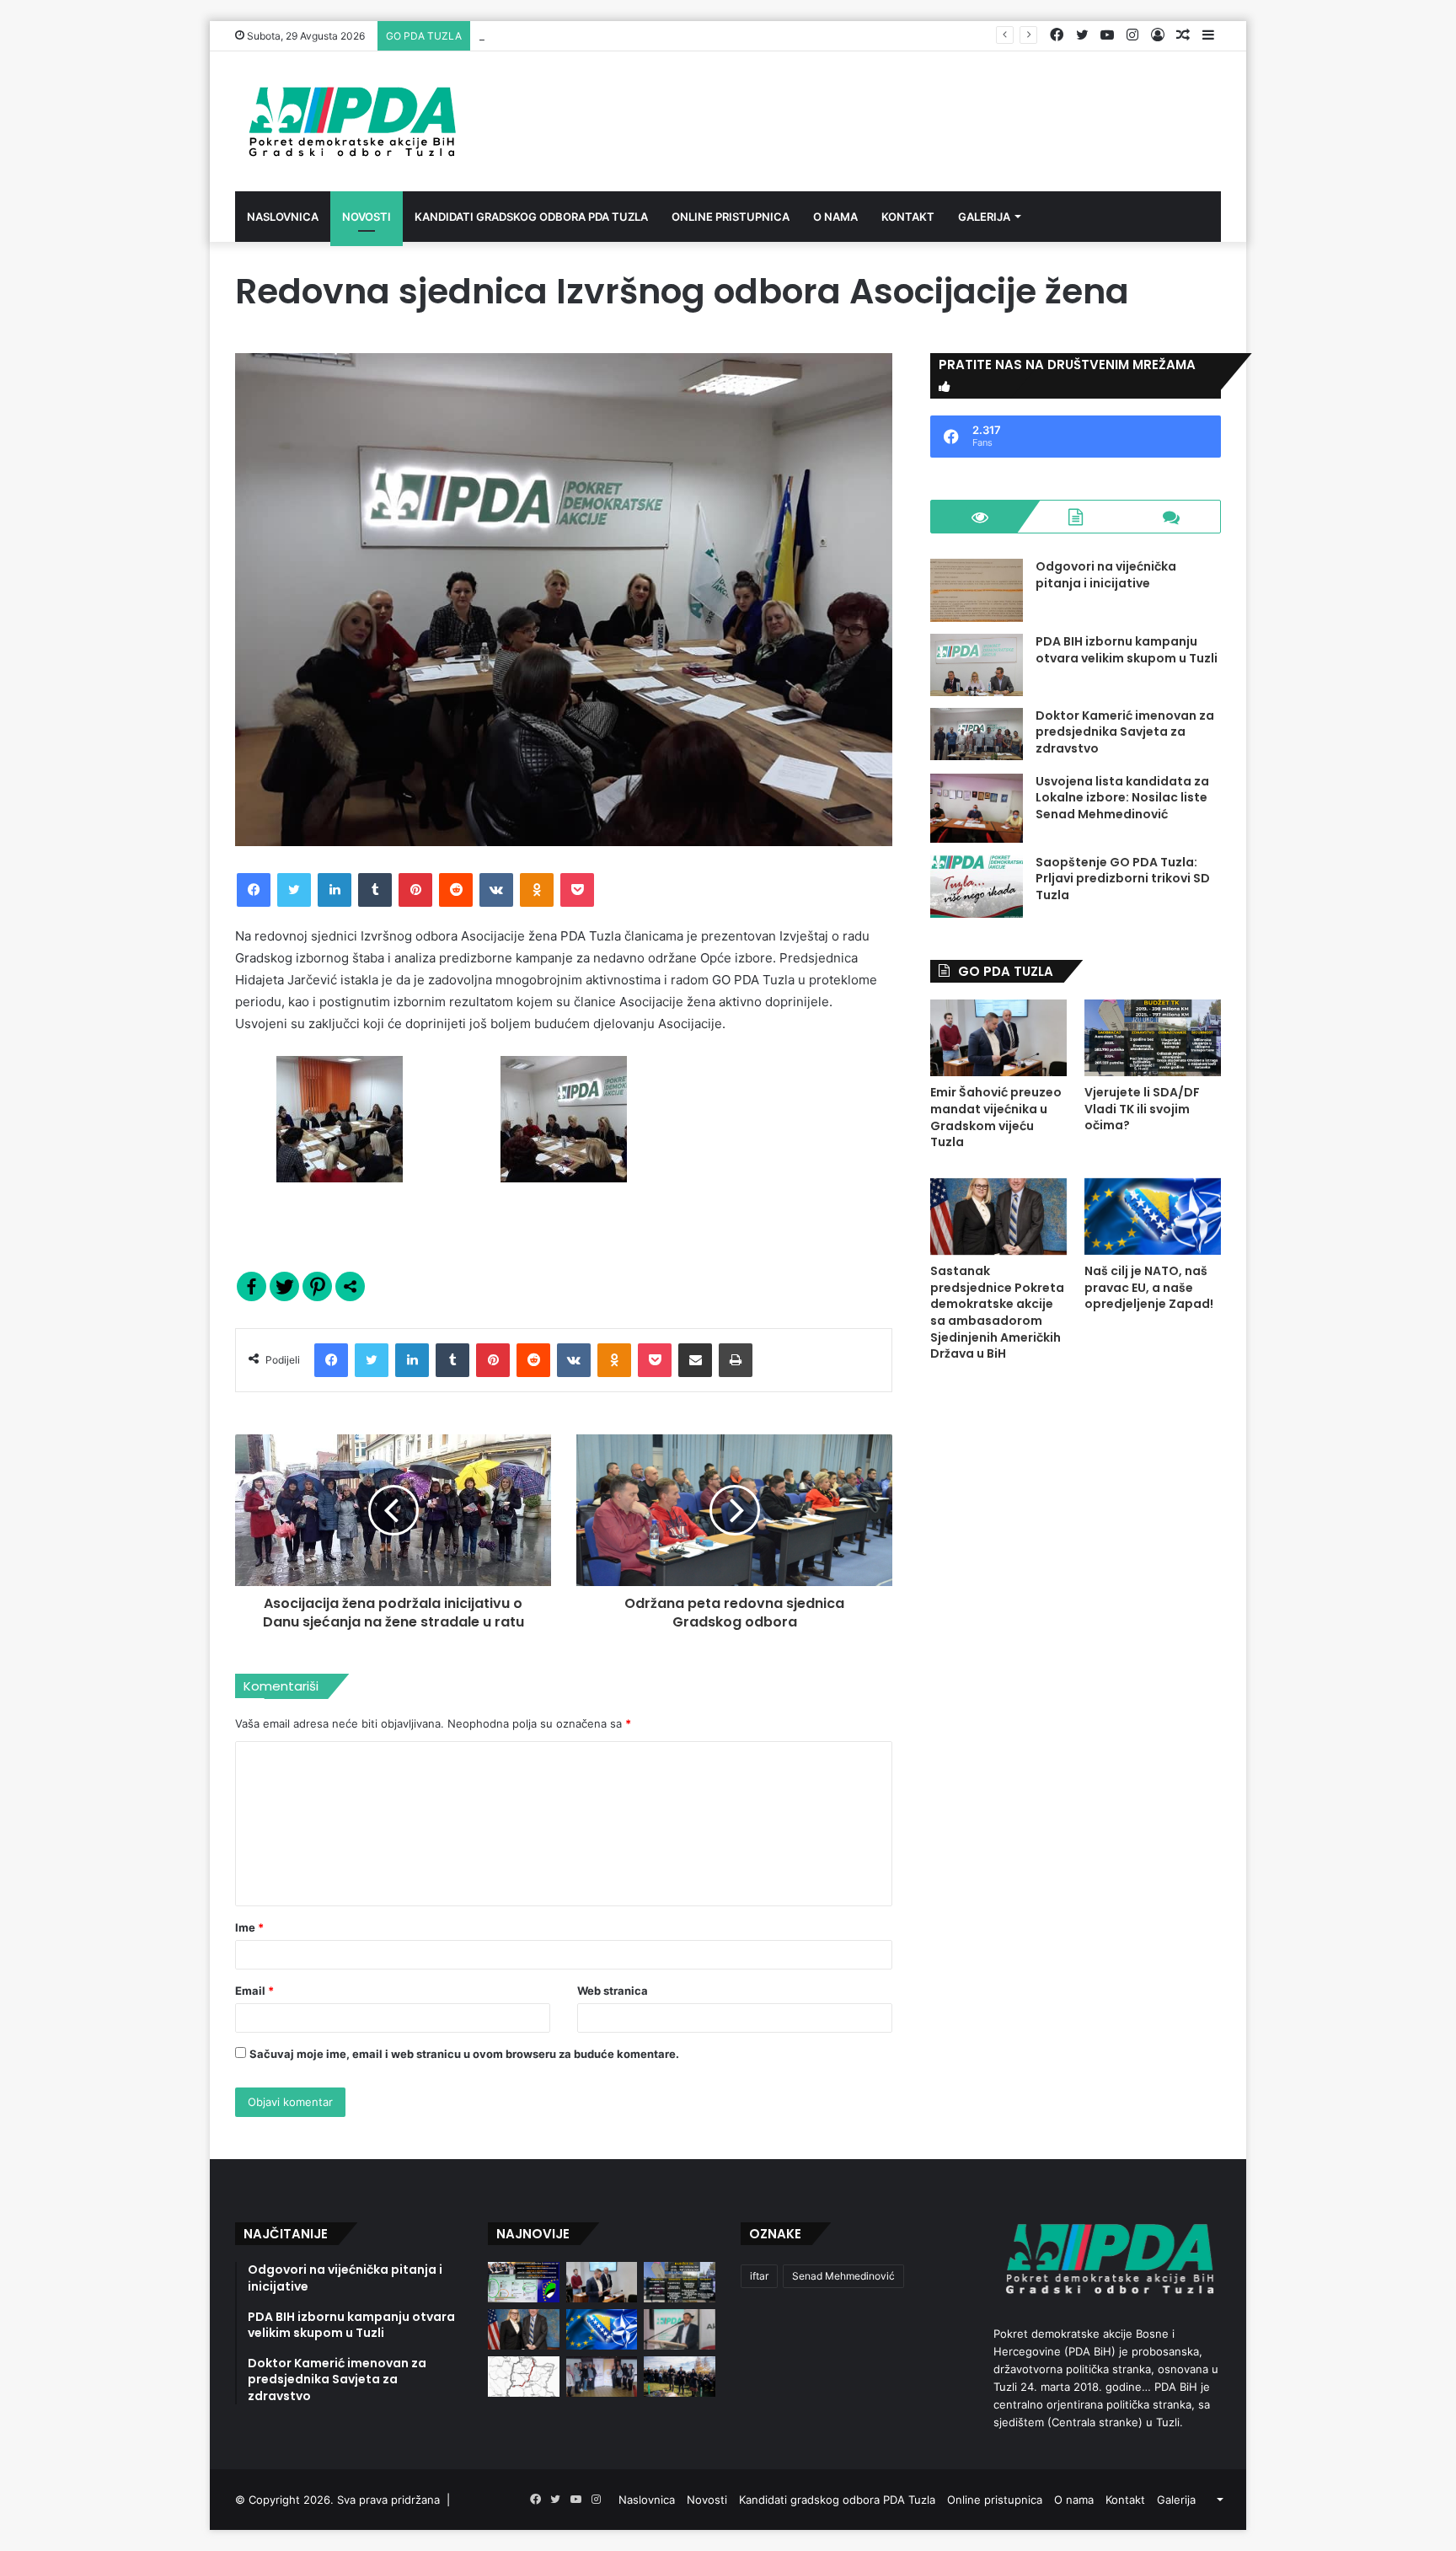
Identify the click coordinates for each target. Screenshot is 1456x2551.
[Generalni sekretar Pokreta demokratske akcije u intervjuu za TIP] (680, 2329)
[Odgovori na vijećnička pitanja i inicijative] (977, 590)
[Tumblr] (375, 890)
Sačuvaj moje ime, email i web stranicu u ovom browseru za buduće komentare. (464, 2054)
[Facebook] (254, 890)
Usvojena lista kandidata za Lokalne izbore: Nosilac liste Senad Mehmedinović (1122, 798)
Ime (249, 1927)
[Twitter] (294, 890)
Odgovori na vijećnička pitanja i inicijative (1106, 575)
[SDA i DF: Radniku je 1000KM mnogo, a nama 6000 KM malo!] (524, 2282)
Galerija (984, 217)
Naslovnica (283, 217)
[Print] (736, 1360)
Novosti (367, 217)
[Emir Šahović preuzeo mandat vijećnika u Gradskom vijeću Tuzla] (998, 1038)
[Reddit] (456, 890)
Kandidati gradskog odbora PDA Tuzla (531, 217)
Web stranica (613, 1991)
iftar (759, 2276)
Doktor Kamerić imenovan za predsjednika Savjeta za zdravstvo (1125, 732)
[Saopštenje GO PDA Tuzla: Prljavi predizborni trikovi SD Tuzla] (977, 886)
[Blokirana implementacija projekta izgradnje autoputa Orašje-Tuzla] (524, 2377)
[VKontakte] (496, 890)
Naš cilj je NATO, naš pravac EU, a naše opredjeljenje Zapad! (1149, 1287)
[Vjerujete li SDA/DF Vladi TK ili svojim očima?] (1153, 1038)
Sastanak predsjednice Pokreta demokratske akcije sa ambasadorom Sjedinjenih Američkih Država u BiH (997, 1312)
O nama (835, 217)
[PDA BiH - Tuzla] (350, 121)
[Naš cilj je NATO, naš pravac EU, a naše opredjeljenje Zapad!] (1153, 1217)
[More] (350, 1286)
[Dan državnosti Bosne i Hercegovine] (680, 2377)
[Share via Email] (695, 1360)
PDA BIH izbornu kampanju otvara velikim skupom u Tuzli (1127, 650)
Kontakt (908, 217)
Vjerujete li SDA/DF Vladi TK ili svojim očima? (595, 35)
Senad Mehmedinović (843, 2276)
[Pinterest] (415, 890)
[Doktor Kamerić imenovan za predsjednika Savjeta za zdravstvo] (977, 734)
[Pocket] (577, 890)
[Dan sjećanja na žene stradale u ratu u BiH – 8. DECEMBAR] (602, 2377)
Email (254, 1991)
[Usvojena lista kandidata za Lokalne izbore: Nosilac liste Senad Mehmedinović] (977, 808)
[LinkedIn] (335, 890)
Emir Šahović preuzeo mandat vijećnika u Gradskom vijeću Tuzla (996, 1117)
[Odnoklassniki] (537, 890)
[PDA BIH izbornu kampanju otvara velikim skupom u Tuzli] (977, 665)
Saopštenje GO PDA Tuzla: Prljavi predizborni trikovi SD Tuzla (1123, 879)
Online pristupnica (731, 217)
